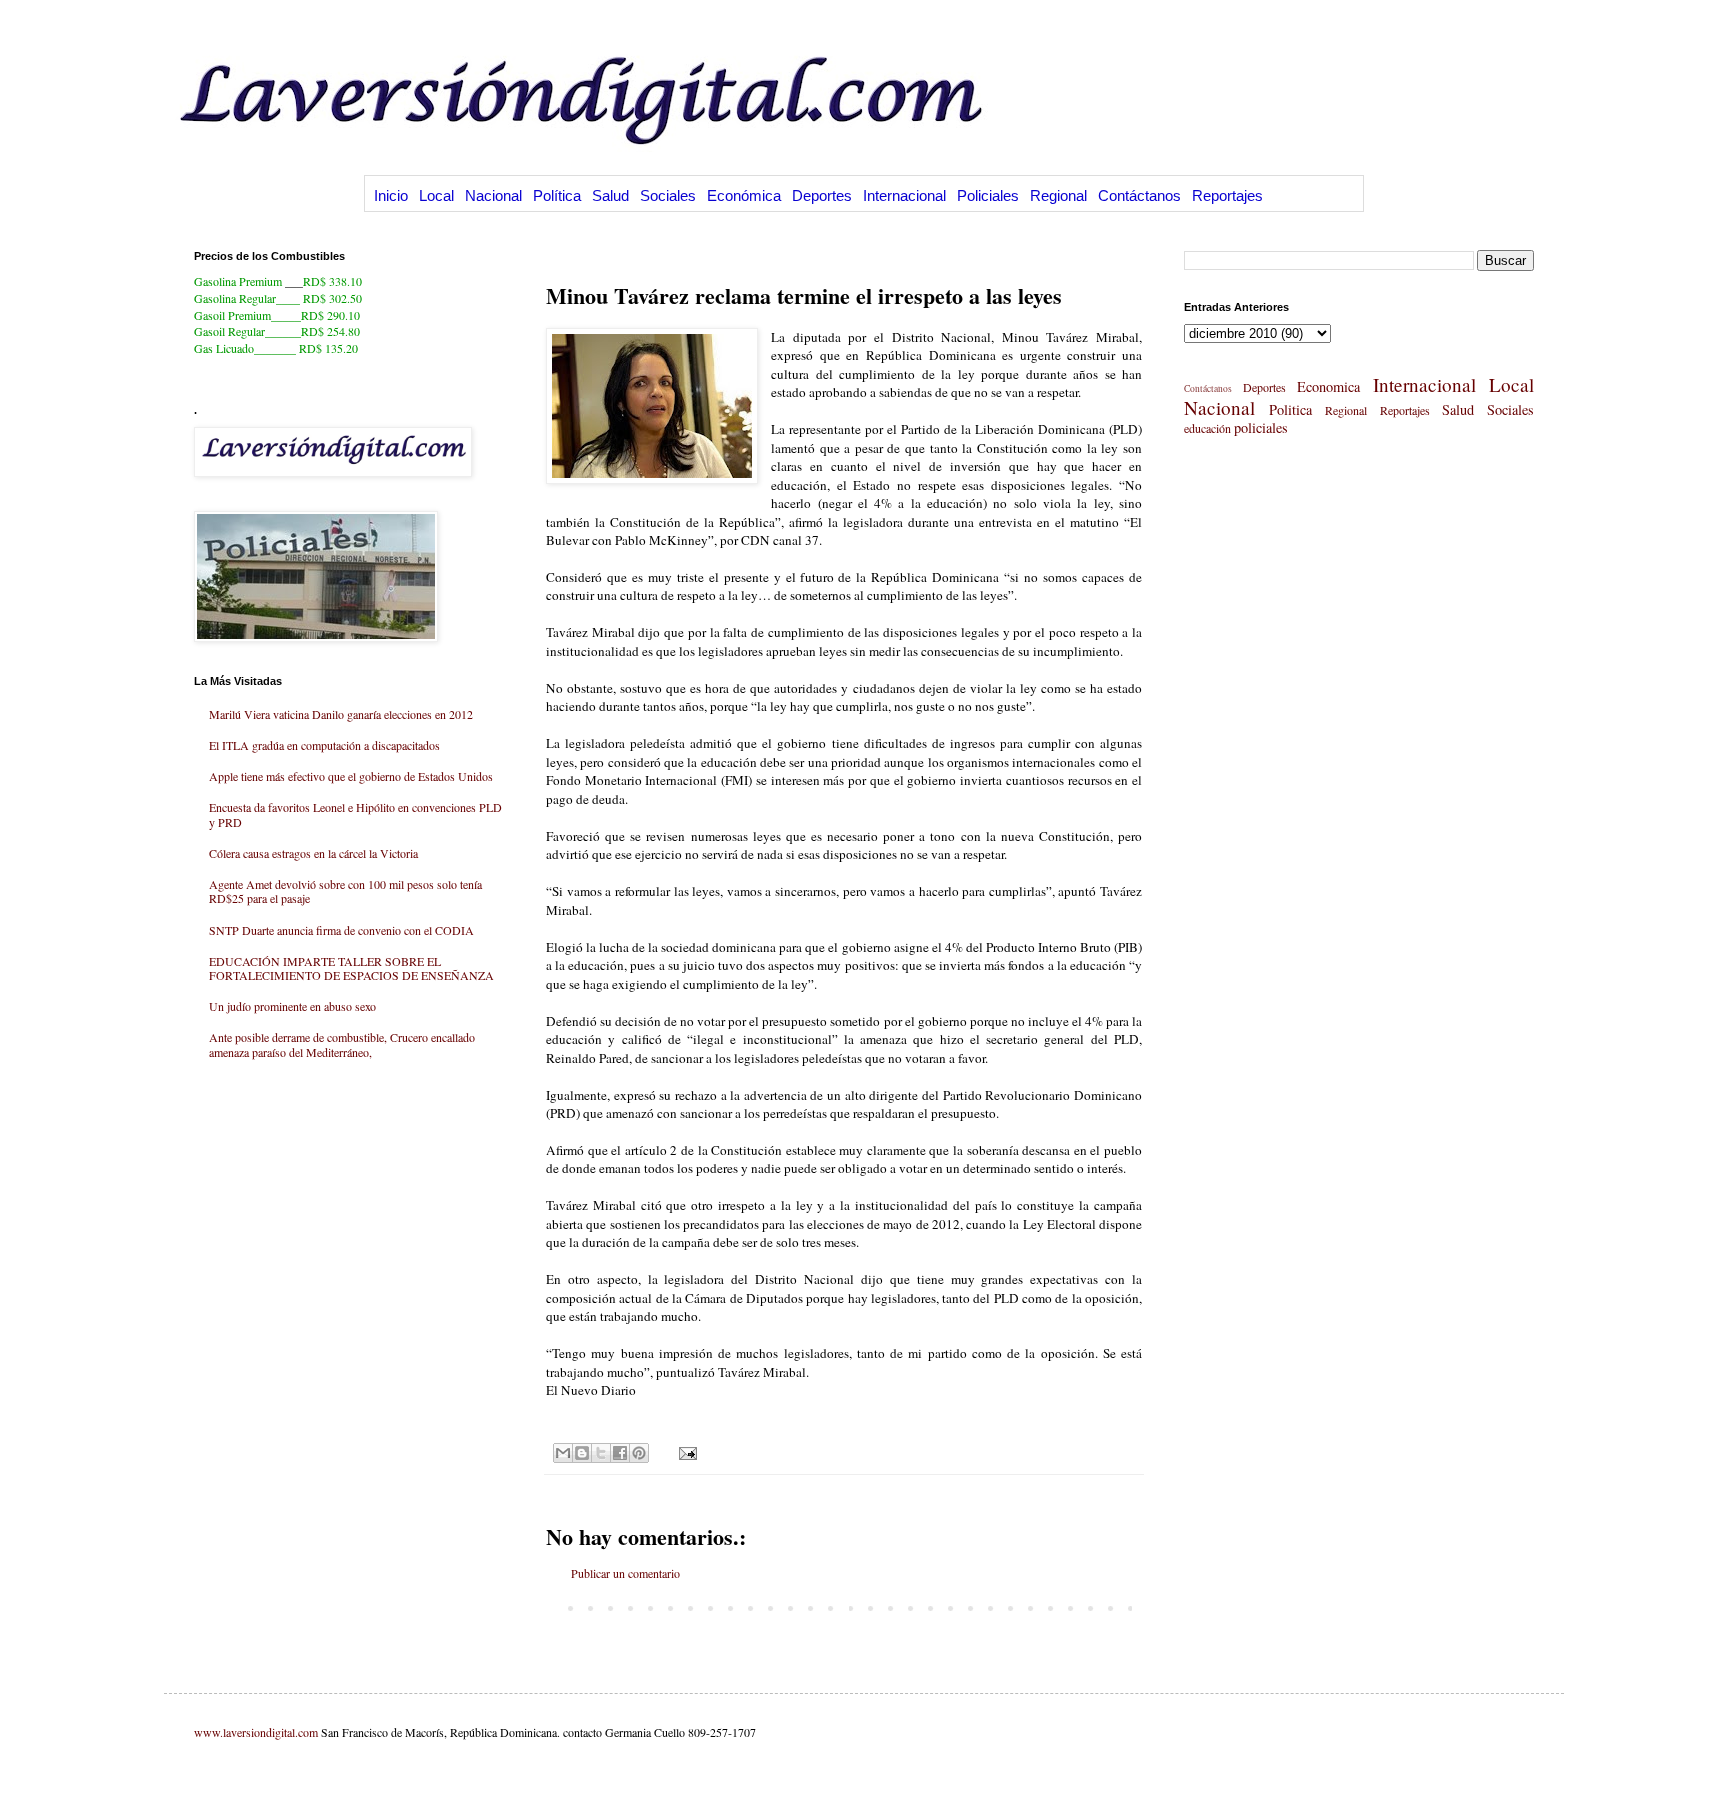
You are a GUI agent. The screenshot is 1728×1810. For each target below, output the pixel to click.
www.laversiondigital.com (256, 1732)
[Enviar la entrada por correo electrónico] (685, 1452)
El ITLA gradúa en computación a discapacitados (324, 745)
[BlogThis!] (582, 1453)
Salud (610, 195)
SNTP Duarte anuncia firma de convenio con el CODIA (341, 930)
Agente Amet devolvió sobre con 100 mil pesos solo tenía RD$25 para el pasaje (345, 891)
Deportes (822, 195)
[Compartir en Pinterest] (639, 1453)
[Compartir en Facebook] (620, 1453)
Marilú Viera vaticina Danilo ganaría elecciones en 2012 (341, 714)
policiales (1261, 427)
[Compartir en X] (601, 1453)
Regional (1058, 195)
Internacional (904, 195)
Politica (1290, 409)
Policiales (988, 195)
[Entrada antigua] (1137, 1607)
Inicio (391, 195)
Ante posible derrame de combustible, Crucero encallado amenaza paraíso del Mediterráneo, (342, 1044)
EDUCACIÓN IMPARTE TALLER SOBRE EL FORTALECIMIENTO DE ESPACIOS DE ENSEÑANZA (351, 968)
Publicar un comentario (625, 1573)
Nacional (493, 195)
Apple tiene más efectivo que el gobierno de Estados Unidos (351, 776)
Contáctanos (1139, 195)
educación (1207, 428)
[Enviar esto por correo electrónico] (563, 1453)
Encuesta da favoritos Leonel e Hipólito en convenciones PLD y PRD (355, 814)
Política (557, 195)
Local (436, 195)
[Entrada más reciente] (551, 1607)
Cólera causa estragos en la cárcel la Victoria (313, 853)
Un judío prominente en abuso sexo (292, 1006)
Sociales (668, 195)
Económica (744, 195)
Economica (1328, 386)
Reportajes (1227, 195)
